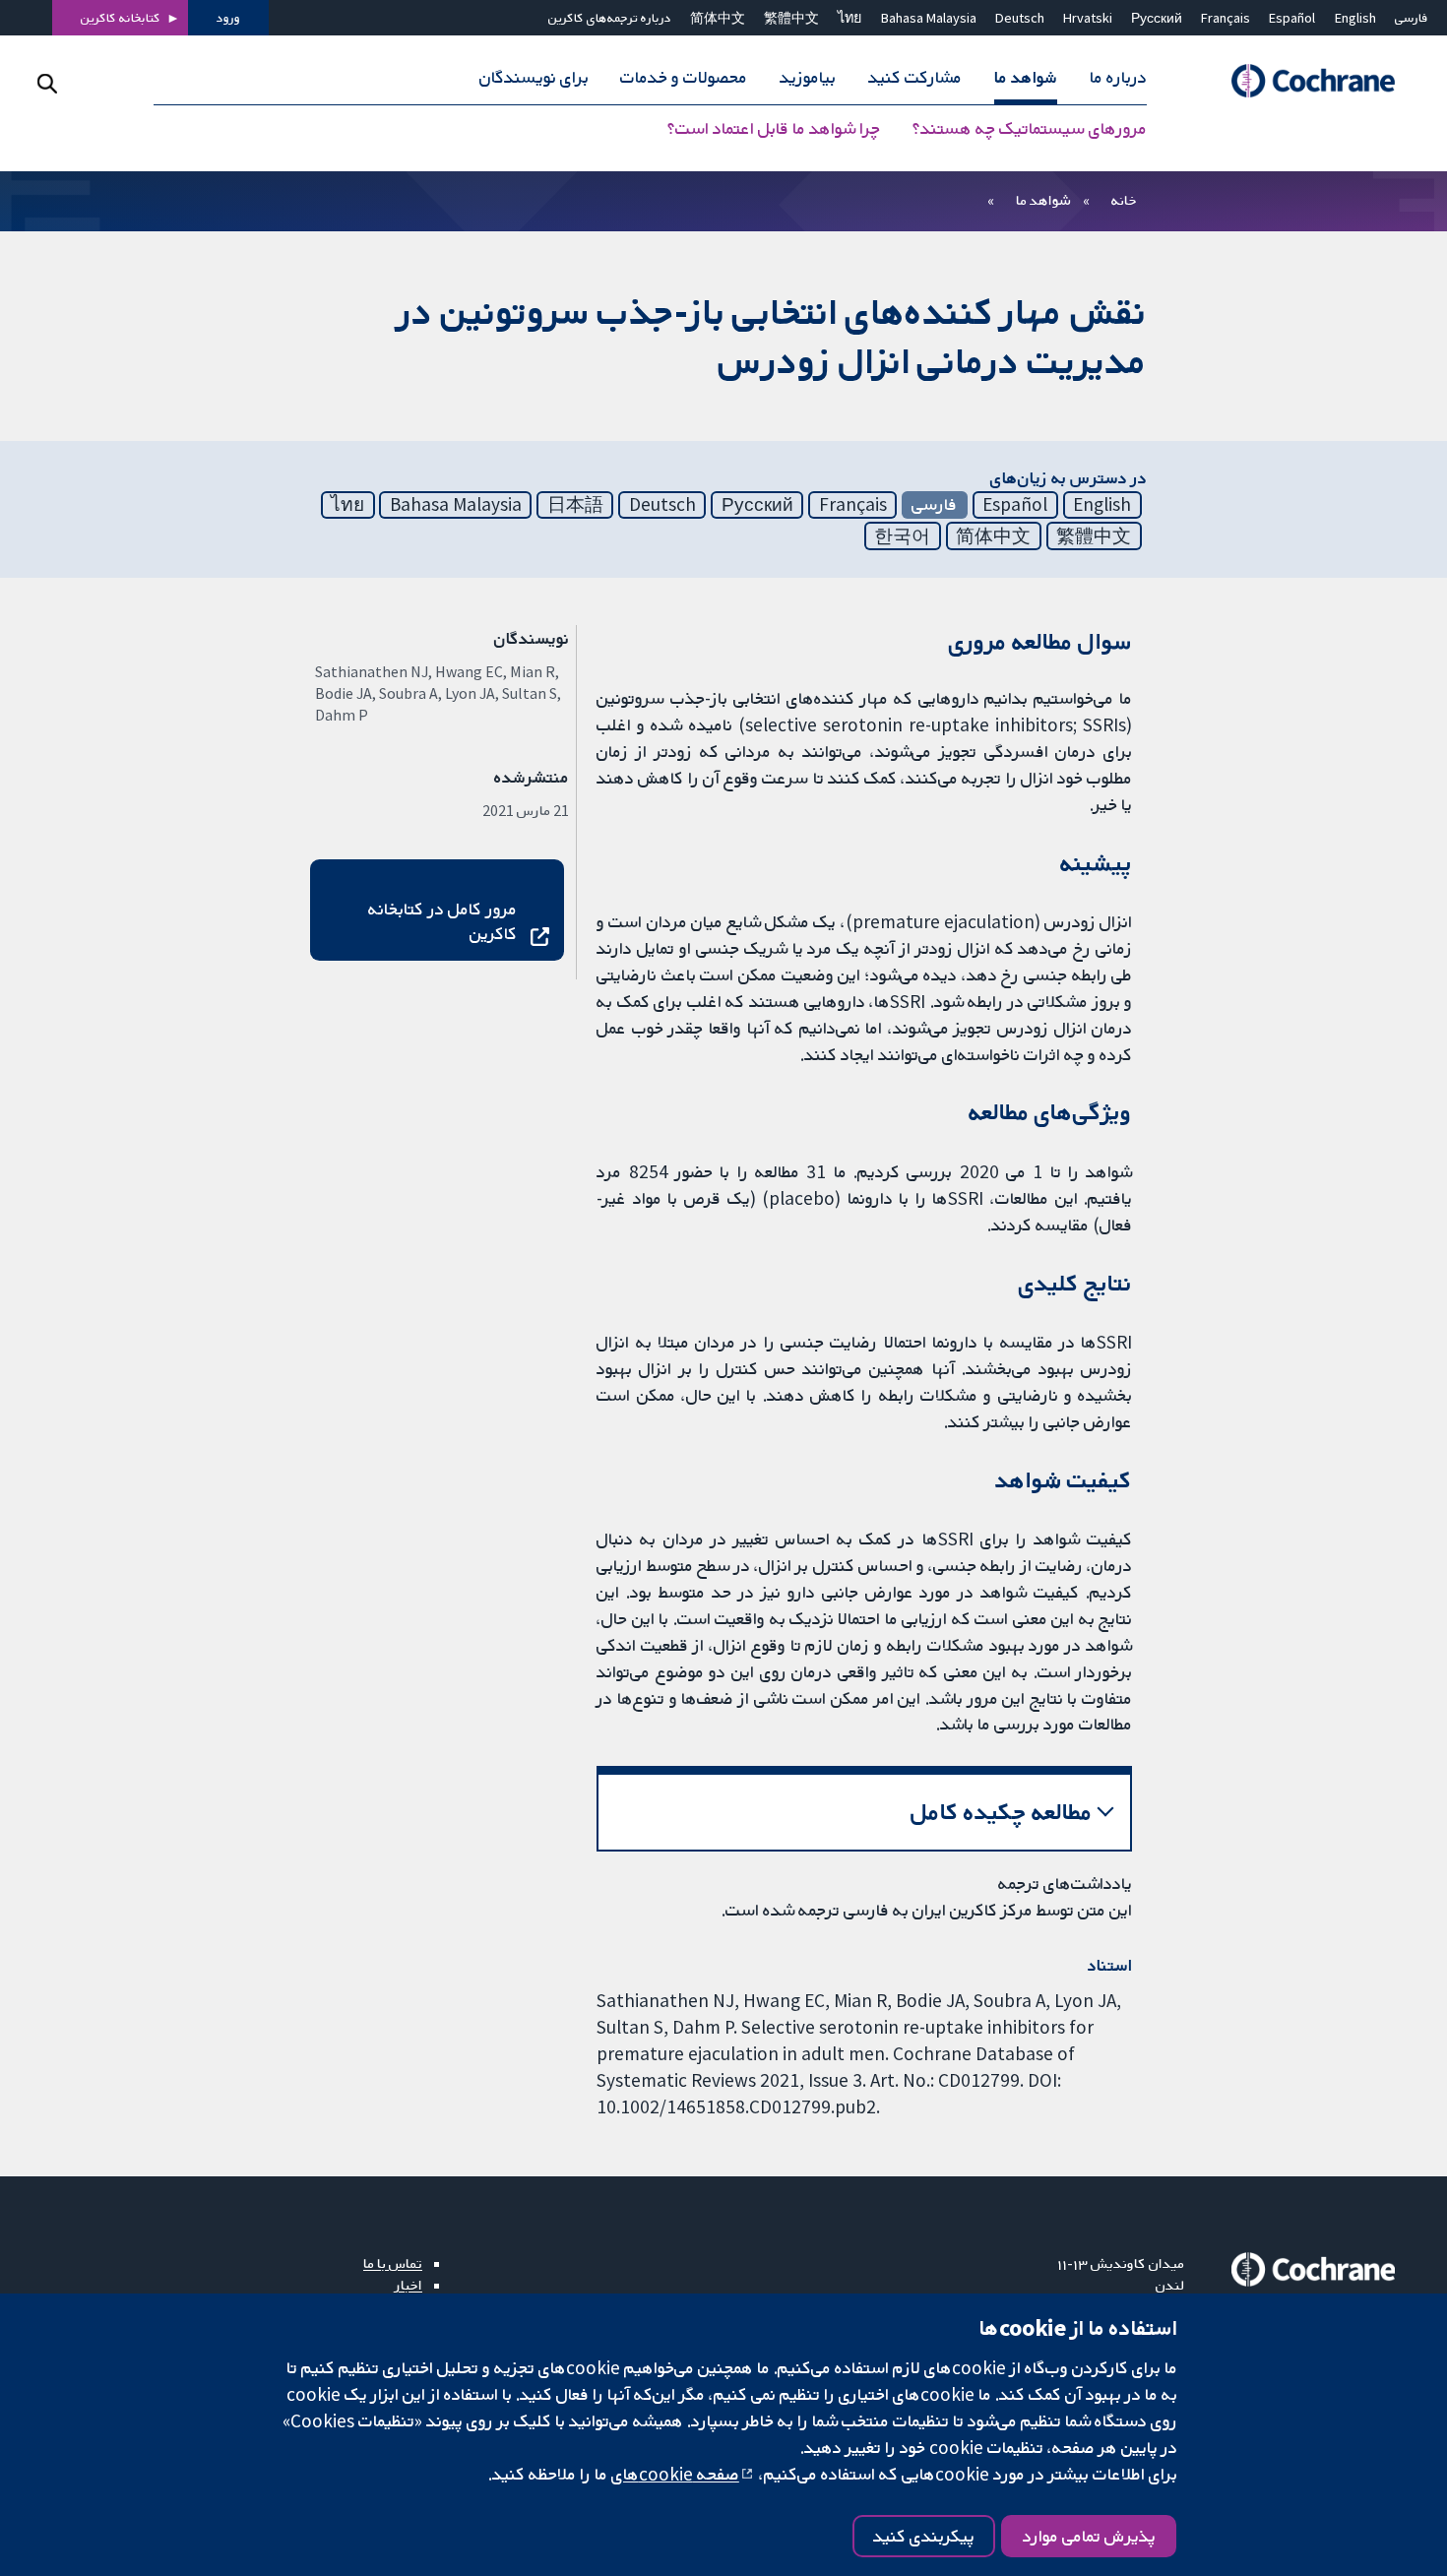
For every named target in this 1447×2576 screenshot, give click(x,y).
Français (1226, 18)
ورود (228, 18)
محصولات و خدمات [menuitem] (684, 77)
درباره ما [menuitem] (1118, 77)
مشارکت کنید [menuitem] (915, 77)
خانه (1124, 200)
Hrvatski (1088, 18)
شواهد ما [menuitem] (1026, 77)
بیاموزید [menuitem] (808, 77)
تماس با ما (393, 2263)
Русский (1157, 18)
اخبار (409, 2285)
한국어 (902, 535)
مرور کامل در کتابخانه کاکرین (442, 921)
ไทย (849, 18)
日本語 (575, 504)
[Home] (1304, 81)
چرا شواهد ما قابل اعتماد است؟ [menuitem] (774, 128)
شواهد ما (1043, 200)
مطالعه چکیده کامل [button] (1002, 1812)
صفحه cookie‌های (675, 2474)
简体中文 (718, 18)
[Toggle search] (47, 83)
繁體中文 (791, 18)
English (1355, 18)
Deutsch (1020, 18)
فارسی (1412, 18)
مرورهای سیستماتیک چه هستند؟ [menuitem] (1030, 128)
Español (1292, 18)
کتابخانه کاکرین (121, 18)
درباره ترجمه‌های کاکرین (610, 18)
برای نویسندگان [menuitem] (534, 77)
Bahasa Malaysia (929, 18)
